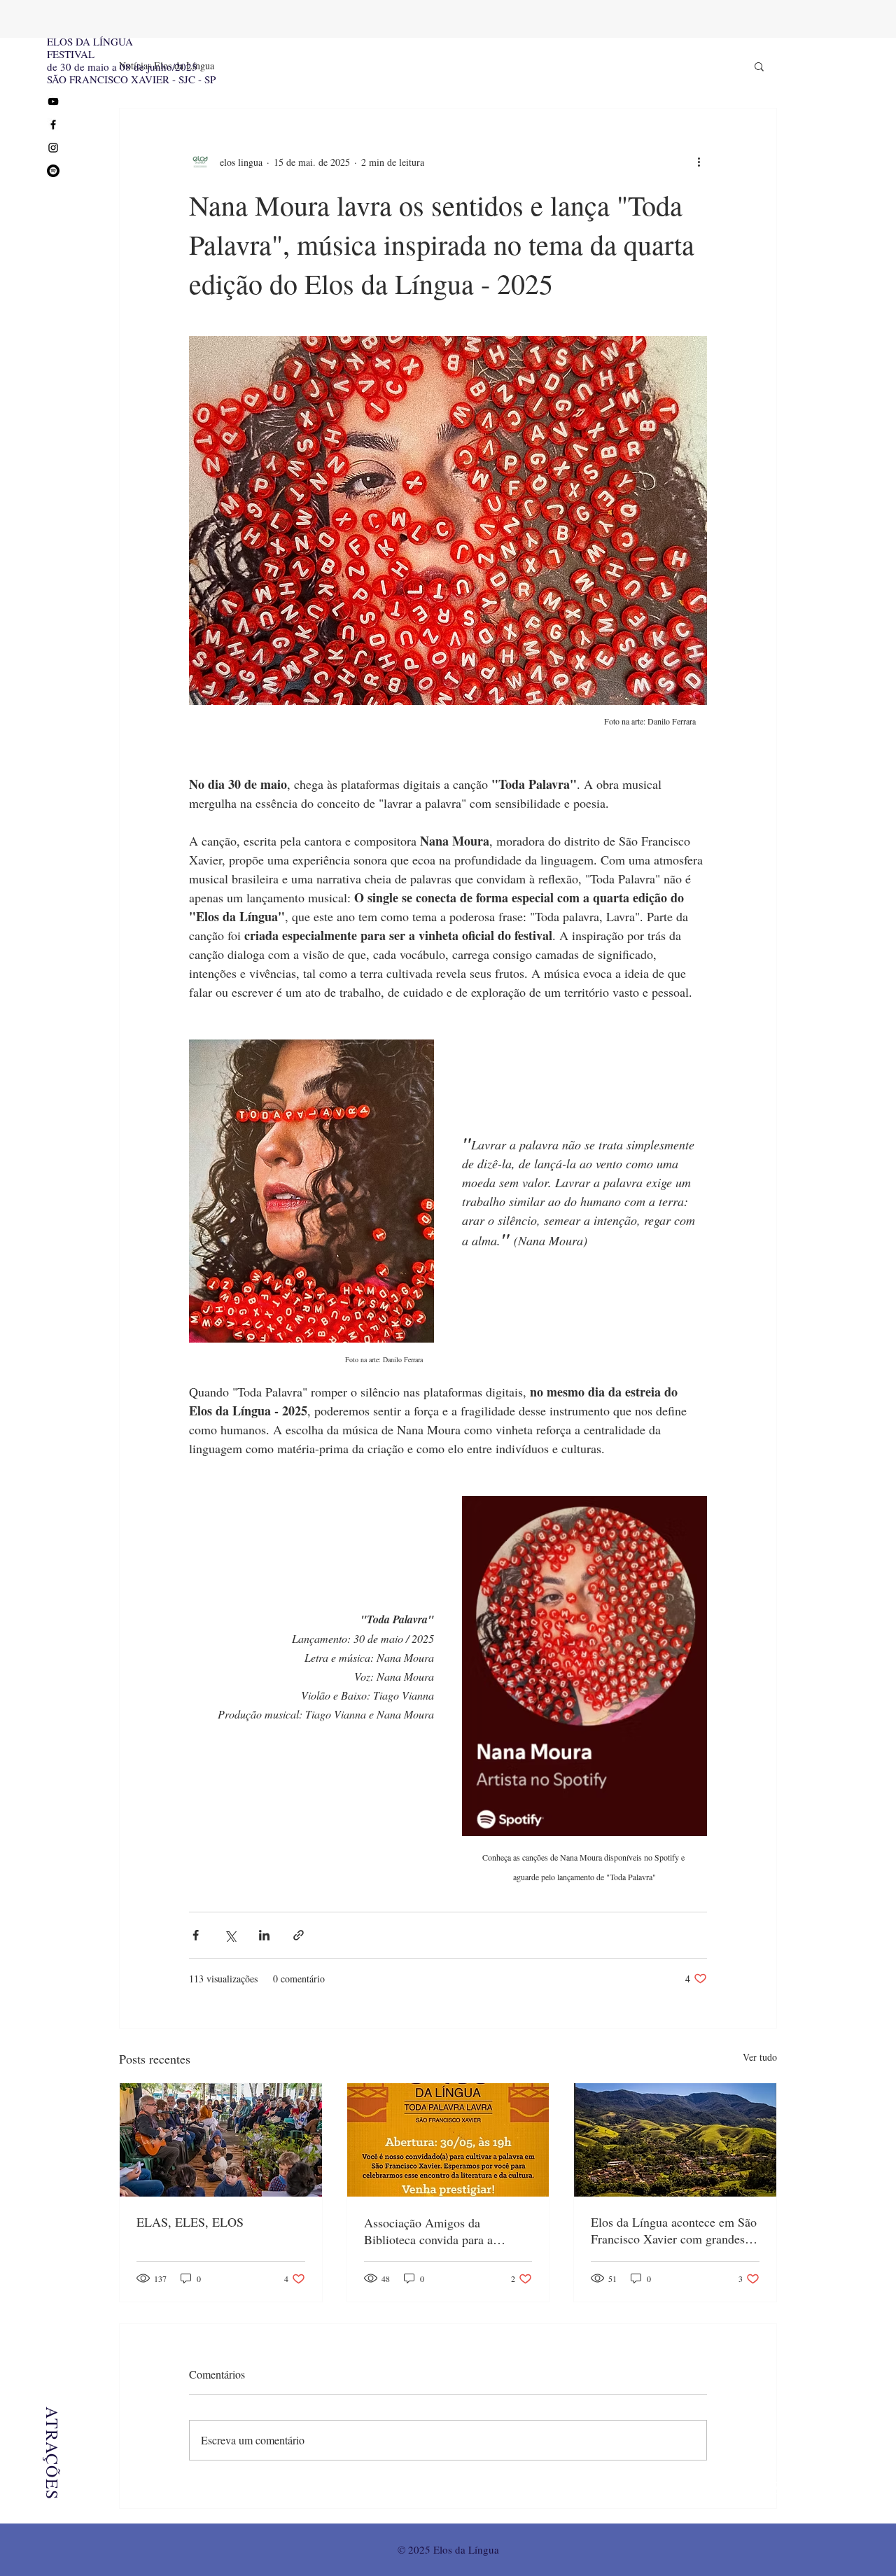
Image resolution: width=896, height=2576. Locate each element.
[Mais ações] (699, 162)
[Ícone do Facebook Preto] (53, 125)
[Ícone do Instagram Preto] (53, 148)
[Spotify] (53, 171)
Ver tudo (760, 2057)
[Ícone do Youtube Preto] (53, 101)
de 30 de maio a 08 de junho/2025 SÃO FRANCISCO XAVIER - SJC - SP (131, 73)
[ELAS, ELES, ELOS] (221, 2140)
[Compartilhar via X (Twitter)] (230, 1935)
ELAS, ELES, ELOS (190, 2222)
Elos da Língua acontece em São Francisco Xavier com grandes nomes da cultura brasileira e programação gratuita (674, 2230)
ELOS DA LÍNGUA (90, 41)
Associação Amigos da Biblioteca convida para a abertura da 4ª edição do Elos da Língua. (446, 2231)
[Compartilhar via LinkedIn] (264, 1935)
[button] (759, 66)
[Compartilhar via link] (299, 1935)
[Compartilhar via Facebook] (196, 1935)
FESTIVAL (71, 54)
